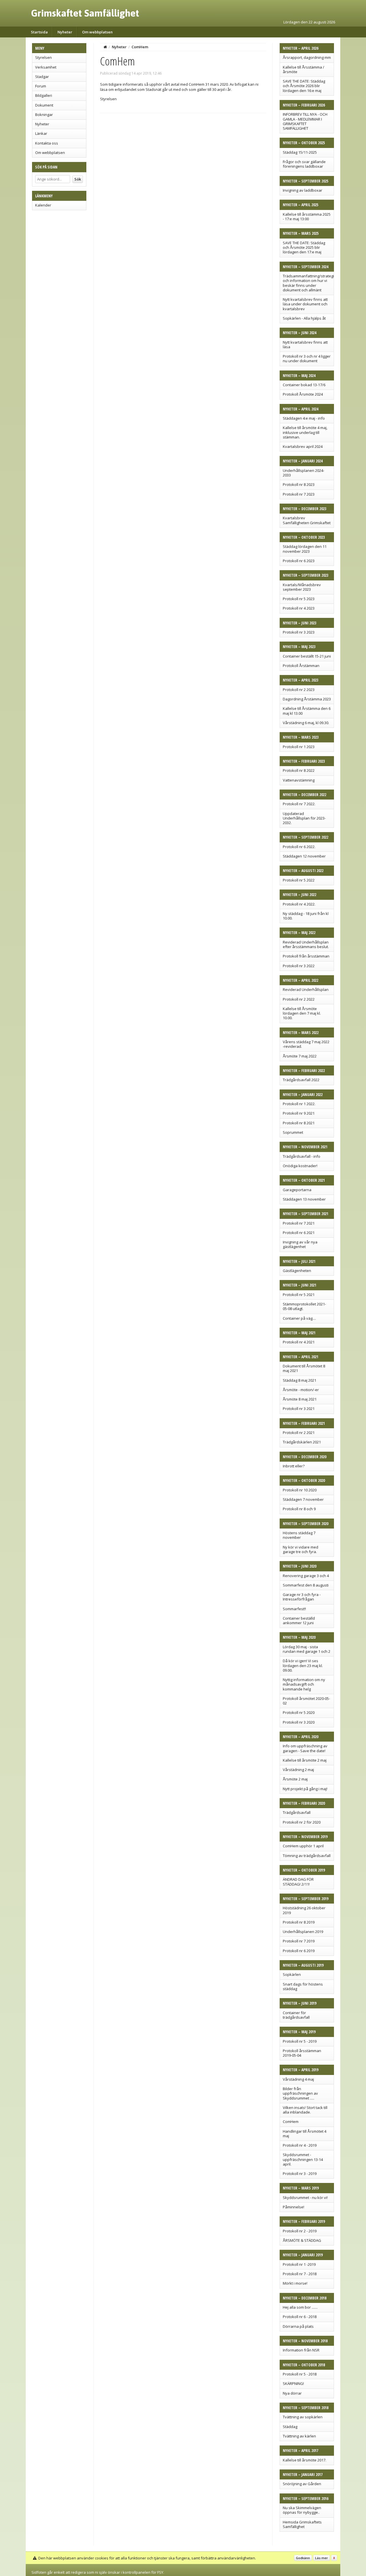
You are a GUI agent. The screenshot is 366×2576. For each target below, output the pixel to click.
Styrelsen (43, 57)
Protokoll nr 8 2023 (299, 484)
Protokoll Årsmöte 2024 (303, 394)
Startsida (39, 32)
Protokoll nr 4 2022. (299, 904)
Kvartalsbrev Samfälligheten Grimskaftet (307, 520)
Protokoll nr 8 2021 (299, 1123)
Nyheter (65, 32)
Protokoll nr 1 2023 (299, 747)
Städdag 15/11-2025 (300, 152)
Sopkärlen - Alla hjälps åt (304, 318)
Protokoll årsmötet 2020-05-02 (306, 1701)
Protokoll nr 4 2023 (299, 608)
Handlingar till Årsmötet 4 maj (305, 2134)
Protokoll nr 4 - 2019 (300, 2145)
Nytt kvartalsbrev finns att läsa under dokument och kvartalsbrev (305, 304)
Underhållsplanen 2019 (303, 1932)
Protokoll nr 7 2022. (299, 804)
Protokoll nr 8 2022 (299, 770)
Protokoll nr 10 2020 (300, 1490)
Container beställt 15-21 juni (307, 656)
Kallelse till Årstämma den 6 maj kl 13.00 (307, 711)
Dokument (44, 105)
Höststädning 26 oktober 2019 (304, 1910)
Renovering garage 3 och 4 (306, 1576)
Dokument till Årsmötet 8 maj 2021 (304, 1368)
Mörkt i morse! (295, 2283)
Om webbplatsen (97, 32)
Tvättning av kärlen (299, 2436)
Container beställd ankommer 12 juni (299, 1620)
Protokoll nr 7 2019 (299, 1941)
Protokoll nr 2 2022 (299, 999)
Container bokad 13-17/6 (304, 385)
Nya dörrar (292, 2393)
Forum (41, 86)
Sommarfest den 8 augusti (306, 1585)
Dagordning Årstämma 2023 (307, 699)
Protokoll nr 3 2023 (299, 632)
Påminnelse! (294, 2207)
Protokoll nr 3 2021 (299, 1409)
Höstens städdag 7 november (299, 1535)
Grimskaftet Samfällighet (85, 13)
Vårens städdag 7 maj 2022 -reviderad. (306, 1044)
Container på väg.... (299, 1318)
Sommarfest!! (294, 1609)
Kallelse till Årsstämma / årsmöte (304, 69)
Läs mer (322, 2558)
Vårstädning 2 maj (298, 1770)
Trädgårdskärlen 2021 (302, 1442)
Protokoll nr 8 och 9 (299, 1509)
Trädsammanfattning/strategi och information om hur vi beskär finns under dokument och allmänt (308, 283)
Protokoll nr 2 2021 (299, 1433)
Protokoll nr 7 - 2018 (300, 2274)
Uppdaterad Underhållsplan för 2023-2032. (304, 818)
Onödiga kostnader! (300, 1166)
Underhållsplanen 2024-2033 (304, 473)
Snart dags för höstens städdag (303, 1986)
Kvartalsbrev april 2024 (303, 446)
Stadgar (42, 77)
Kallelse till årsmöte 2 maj (305, 1760)
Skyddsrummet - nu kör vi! (305, 2198)
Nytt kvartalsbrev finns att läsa (305, 344)
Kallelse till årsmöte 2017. (305, 2460)
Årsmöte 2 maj (295, 1779)
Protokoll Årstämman (301, 666)
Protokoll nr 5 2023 (299, 599)
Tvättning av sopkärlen (303, 2417)
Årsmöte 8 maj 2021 (300, 1399)
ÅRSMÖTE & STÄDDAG (302, 2240)
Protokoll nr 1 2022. (299, 1104)
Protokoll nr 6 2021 (299, 1233)
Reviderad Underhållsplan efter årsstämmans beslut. (306, 944)
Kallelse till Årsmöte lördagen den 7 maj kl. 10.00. (302, 1013)
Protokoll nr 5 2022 (299, 880)
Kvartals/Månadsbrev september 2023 (302, 587)
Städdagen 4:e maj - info (304, 418)
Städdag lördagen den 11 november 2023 (305, 549)
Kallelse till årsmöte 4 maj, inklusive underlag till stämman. (305, 432)
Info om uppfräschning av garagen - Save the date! (305, 1748)
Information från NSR (301, 2350)
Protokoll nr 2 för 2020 (302, 1822)
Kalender (43, 205)
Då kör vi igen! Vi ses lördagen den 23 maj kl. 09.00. (303, 1665)
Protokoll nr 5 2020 (299, 1712)
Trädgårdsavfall (297, 1812)
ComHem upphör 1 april (303, 1846)
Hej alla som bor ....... (300, 2307)
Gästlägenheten (297, 1271)
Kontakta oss (47, 143)
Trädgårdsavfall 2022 (301, 1080)
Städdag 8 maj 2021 (300, 1380)
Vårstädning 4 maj (298, 2079)
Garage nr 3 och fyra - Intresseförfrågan (302, 1597)
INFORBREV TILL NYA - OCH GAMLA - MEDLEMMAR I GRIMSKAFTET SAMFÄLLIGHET (305, 121)
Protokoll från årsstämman (306, 956)
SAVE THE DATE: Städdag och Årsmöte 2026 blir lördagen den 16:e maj (304, 86)
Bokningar (44, 115)
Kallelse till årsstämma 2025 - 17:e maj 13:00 (307, 217)
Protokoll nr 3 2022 (299, 966)
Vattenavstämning (299, 780)
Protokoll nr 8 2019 (299, 1922)
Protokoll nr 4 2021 (299, 1342)
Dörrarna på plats (298, 2326)
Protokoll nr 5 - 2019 (300, 2041)
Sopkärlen (292, 1974)
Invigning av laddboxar (303, 190)
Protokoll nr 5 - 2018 (300, 2374)
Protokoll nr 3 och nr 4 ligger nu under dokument (307, 358)
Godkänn (303, 2558)
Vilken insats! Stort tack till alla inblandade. (305, 2110)
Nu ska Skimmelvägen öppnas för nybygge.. (302, 2510)
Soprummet (293, 1132)
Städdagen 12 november (304, 856)
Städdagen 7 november (303, 1499)
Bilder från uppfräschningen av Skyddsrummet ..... (300, 2093)
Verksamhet (46, 67)
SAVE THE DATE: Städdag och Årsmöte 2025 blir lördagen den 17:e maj (304, 248)
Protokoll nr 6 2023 (299, 561)
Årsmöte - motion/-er (301, 1390)
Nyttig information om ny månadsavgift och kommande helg (304, 1684)
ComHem (291, 2122)
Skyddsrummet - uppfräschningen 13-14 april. (303, 2159)
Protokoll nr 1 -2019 (299, 2264)
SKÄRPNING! (293, 2383)
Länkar (41, 133)
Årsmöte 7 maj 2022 (300, 1056)
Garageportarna (297, 1190)
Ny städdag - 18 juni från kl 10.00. (306, 916)
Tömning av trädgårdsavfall (307, 1856)
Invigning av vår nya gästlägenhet (300, 1244)
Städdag (290, 2427)
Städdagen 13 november (304, 1199)
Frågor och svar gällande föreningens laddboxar (304, 164)
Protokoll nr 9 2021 (299, 1113)
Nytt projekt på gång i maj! (305, 1789)
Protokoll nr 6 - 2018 (300, 2317)
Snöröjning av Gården (302, 2484)
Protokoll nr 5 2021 (299, 1295)
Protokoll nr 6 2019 (299, 1951)
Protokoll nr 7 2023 (299, 494)
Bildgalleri (44, 95)
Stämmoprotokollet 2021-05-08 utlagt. (304, 1306)
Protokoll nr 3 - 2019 (300, 2174)
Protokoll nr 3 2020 (299, 1722)
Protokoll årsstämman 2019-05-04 (302, 2053)
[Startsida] (105, 47)
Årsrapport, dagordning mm (307, 57)
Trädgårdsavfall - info (302, 1156)
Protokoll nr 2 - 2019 (300, 2231)
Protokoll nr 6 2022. (299, 847)
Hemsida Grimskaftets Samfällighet (302, 2524)
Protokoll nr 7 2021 (299, 1223)
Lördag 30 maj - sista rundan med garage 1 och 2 (307, 1649)
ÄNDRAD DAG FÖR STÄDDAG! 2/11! (298, 1882)
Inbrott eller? (294, 1466)
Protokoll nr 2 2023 (299, 690)
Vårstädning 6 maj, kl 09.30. (306, 723)
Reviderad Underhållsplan (306, 989)
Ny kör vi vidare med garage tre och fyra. (301, 1549)
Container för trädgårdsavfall (296, 2015)
